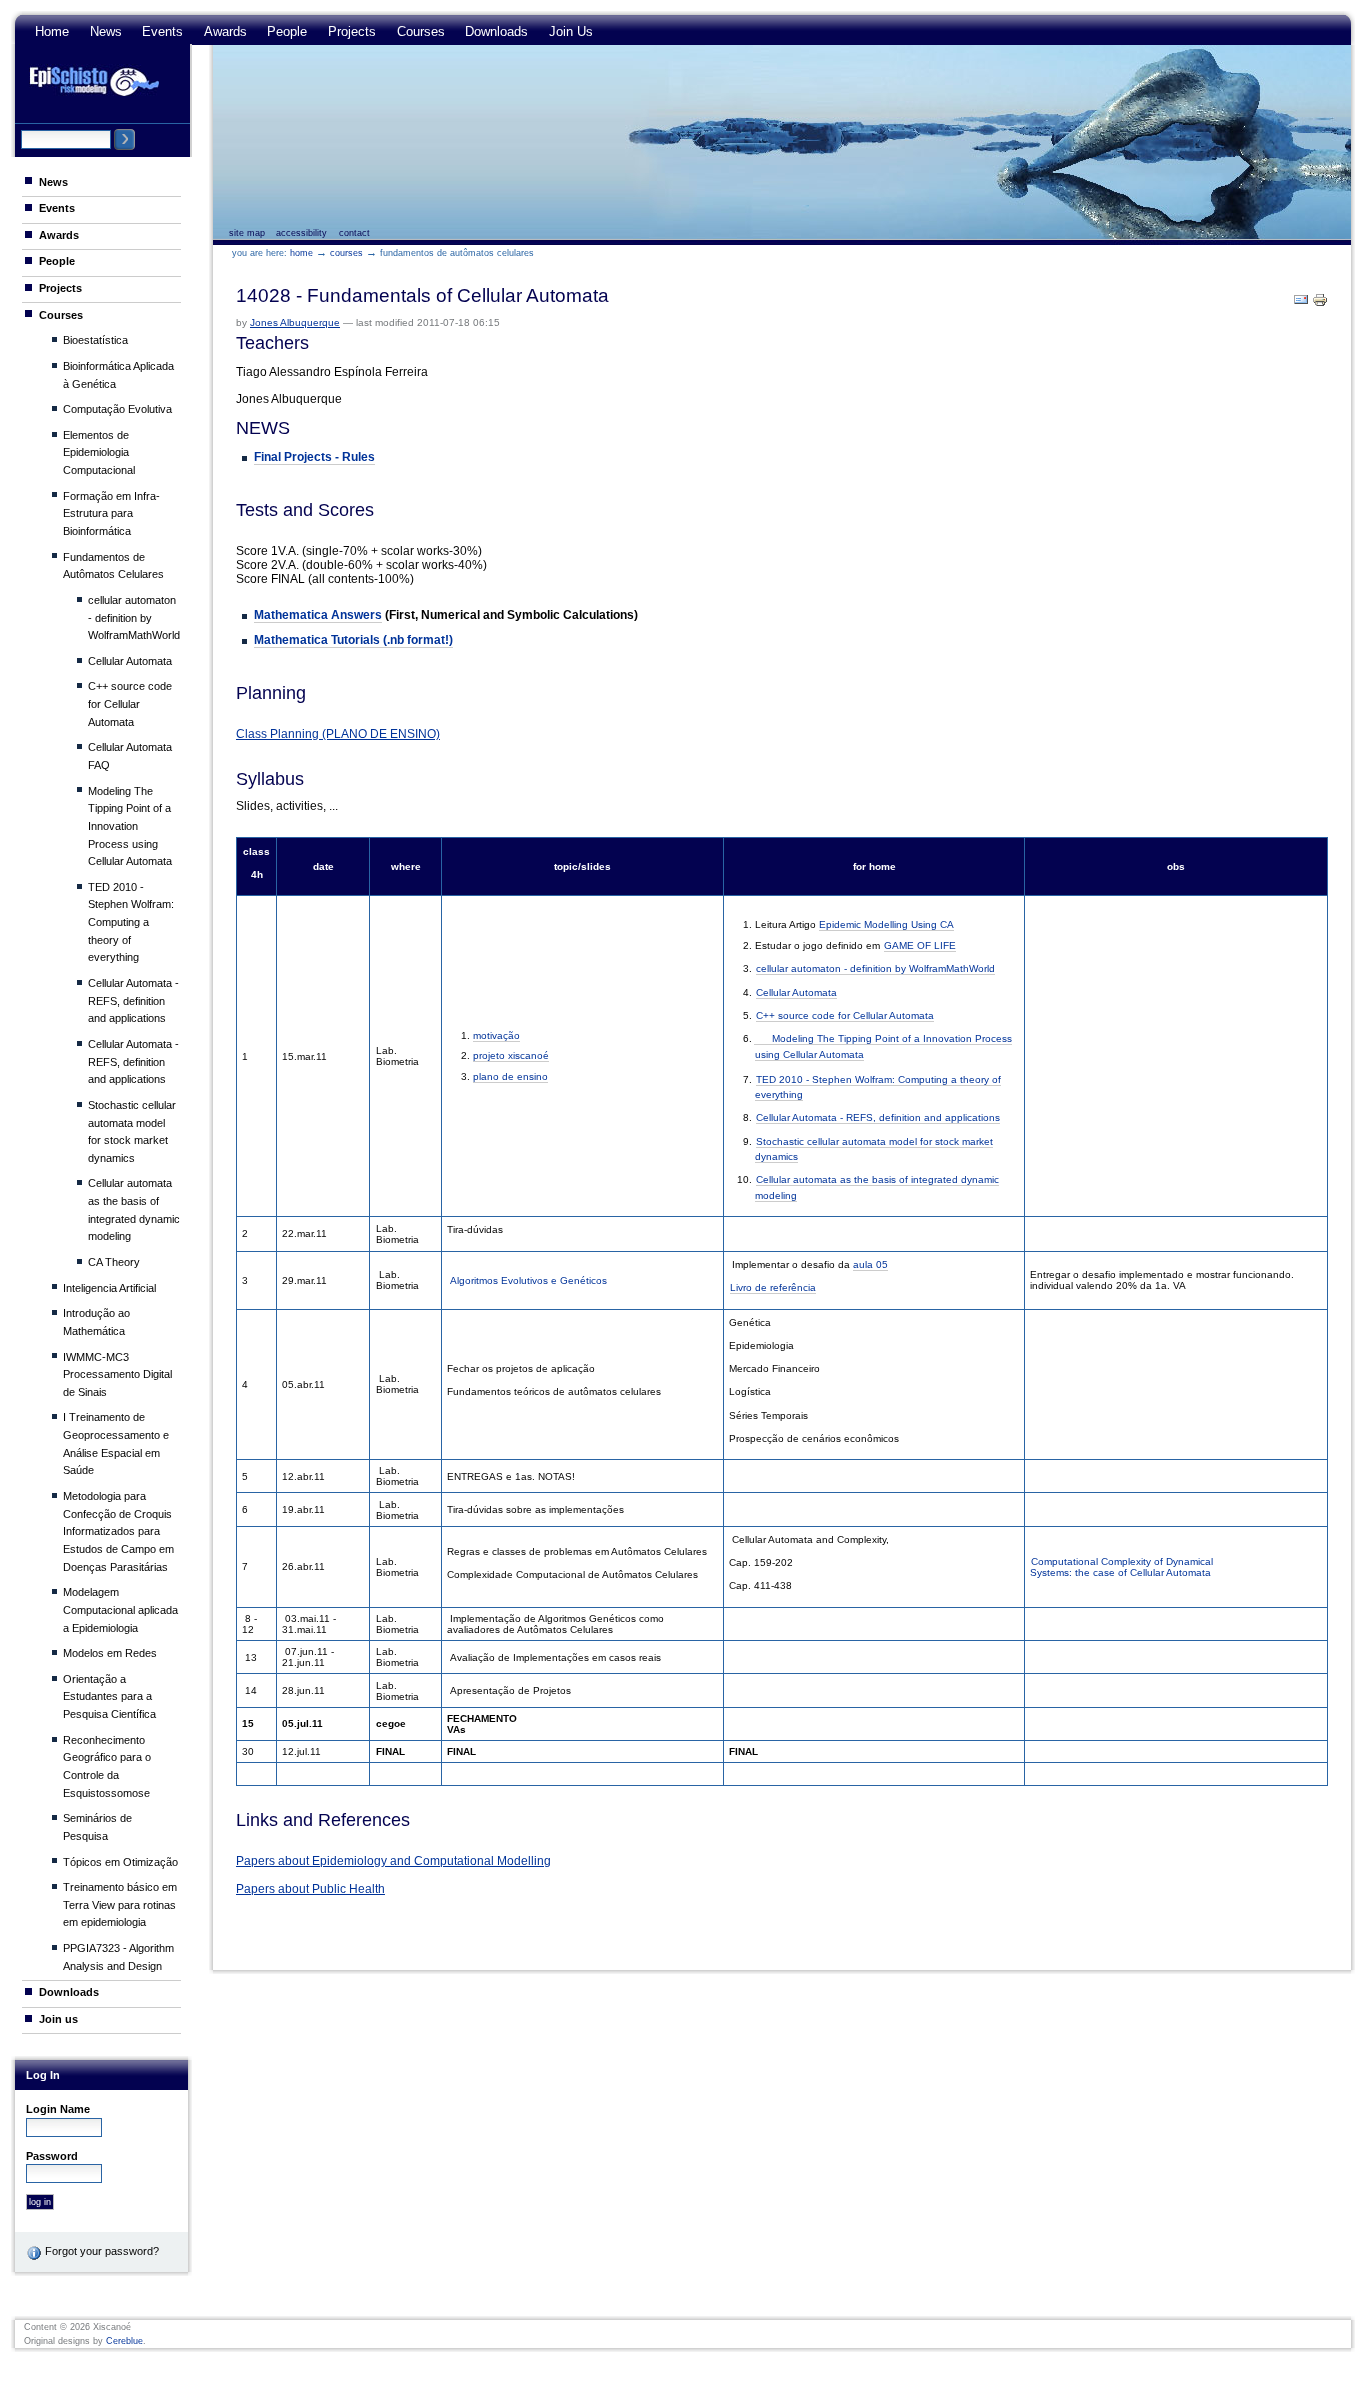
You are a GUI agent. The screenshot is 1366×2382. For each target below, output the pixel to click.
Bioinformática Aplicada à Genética (118, 375)
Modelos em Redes (110, 1653)
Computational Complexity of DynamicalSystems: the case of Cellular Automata (1121, 1567)
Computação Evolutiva (117, 409)
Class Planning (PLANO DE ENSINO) (338, 734)
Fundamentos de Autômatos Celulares (113, 566)
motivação (496, 1035)
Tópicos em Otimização (120, 1862)
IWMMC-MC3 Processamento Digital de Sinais (117, 1374)
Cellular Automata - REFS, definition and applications (133, 1000)
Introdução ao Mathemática (96, 1322)
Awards (225, 31)
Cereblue (124, 2341)
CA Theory (114, 1262)
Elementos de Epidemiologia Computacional (99, 452)
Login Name (58, 2109)
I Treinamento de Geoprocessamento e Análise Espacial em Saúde (116, 1443)
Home (52, 31)
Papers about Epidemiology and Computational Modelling (393, 1861)
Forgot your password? (100, 2251)
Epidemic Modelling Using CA (886, 924)
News (106, 31)
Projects (352, 31)
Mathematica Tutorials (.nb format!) (353, 640)
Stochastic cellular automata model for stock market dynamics (132, 1131)
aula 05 (870, 1264)
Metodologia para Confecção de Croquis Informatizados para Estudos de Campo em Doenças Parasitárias (118, 1531)
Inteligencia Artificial (109, 1288)
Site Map (247, 233)
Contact (354, 233)
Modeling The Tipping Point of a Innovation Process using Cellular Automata (130, 826)
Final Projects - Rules (314, 457)
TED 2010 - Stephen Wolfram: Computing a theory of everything (131, 922)
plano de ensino (510, 1076)
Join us (571, 31)
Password (52, 2156)
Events (162, 31)
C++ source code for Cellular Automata (130, 703)
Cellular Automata (130, 661)
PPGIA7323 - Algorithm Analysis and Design (118, 1957)
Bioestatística (95, 340)
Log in (43, 2075)
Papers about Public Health (310, 1889)
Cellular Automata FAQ (130, 756)
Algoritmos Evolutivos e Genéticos (528, 1280)
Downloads (496, 31)
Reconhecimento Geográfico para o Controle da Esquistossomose (107, 1766)
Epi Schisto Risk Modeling (94, 81)
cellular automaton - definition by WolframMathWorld (134, 617)
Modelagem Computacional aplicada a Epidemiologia (120, 1609)
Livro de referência (773, 1287)
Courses (421, 31)
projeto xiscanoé (511, 1055)
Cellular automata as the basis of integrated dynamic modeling (134, 1209)
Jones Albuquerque (295, 322)
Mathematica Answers (318, 615)
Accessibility (301, 233)
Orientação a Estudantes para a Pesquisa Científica (109, 1696)
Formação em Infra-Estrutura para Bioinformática (111, 513)
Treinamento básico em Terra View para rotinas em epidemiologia (120, 1904)
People (287, 31)
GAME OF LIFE (920, 945)
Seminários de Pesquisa (97, 1827)
